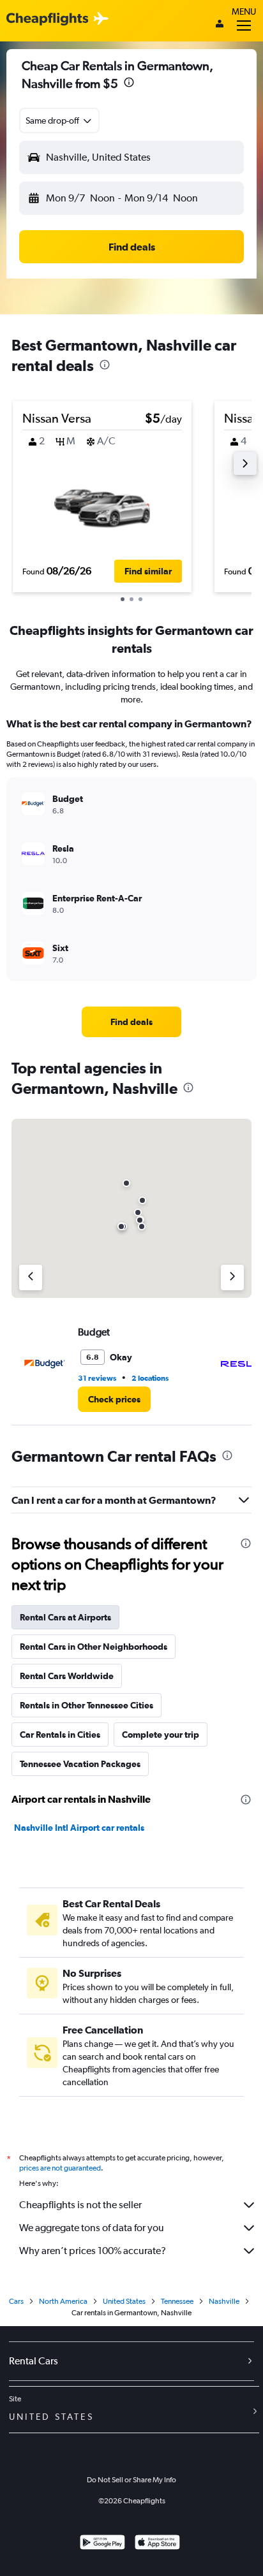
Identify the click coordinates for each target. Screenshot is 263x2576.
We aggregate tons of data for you (92, 2228)
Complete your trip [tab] (161, 1735)
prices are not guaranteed (60, 2168)
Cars (16, 2301)
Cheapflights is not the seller (80, 2205)
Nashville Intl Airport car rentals (79, 1828)
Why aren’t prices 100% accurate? (93, 2251)
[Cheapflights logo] (47, 19)
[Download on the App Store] (157, 2544)
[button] (129, 84)
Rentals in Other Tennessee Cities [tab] (86, 1705)
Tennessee (177, 2301)
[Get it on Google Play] (102, 2544)
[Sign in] (220, 25)
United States (124, 2301)
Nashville (224, 2301)
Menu (244, 11)
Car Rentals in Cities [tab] (60, 1735)
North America (63, 2301)
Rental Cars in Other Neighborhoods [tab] (94, 1647)
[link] (132, 1022)
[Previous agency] (31, 1277)
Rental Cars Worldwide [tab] (67, 1676)
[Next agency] (232, 1277)
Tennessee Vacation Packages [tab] (80, 1764)
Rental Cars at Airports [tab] (65, 1617)
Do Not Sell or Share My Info (131, 2480)
